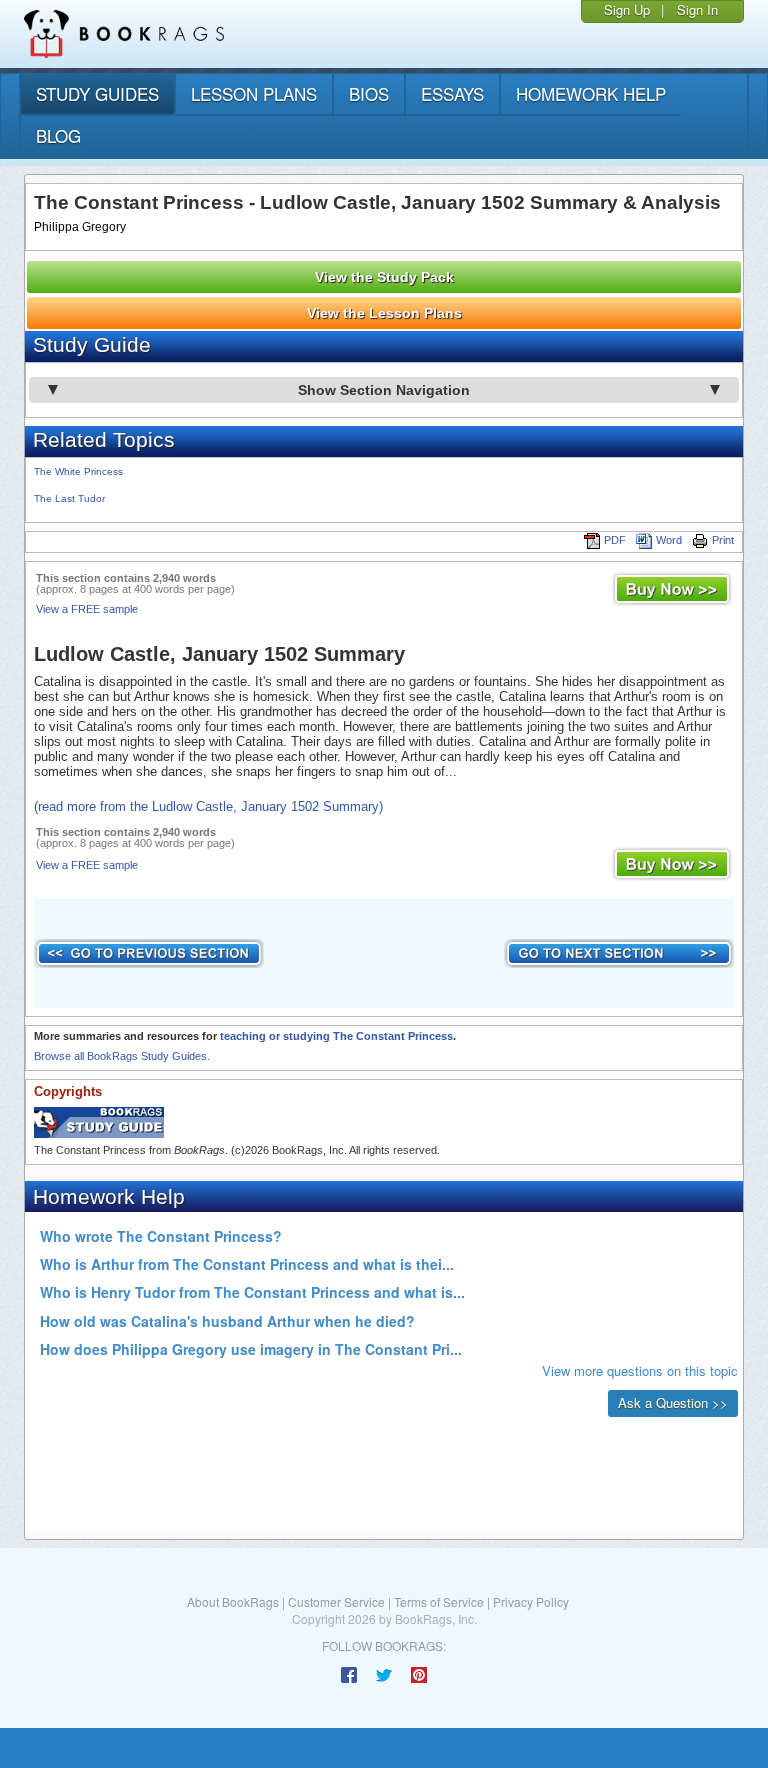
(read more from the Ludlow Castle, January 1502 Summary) (208, 806)
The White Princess (78, 471)
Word (669, 540)
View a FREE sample (87, 609)
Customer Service (336, 1601)
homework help (591, 93)
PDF (615, 540)
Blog (58, 135)
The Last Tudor (69, 498)
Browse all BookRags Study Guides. (122, 1056)
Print (723, 540)
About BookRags (233, 1601)
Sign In (697, 9)
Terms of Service (439, 1601)
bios (369, 93)
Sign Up (627, 9)
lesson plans (254, 93)
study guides (97, 93)
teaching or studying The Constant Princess (336, 1036)
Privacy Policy (531, 1601)
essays (452, 93)
